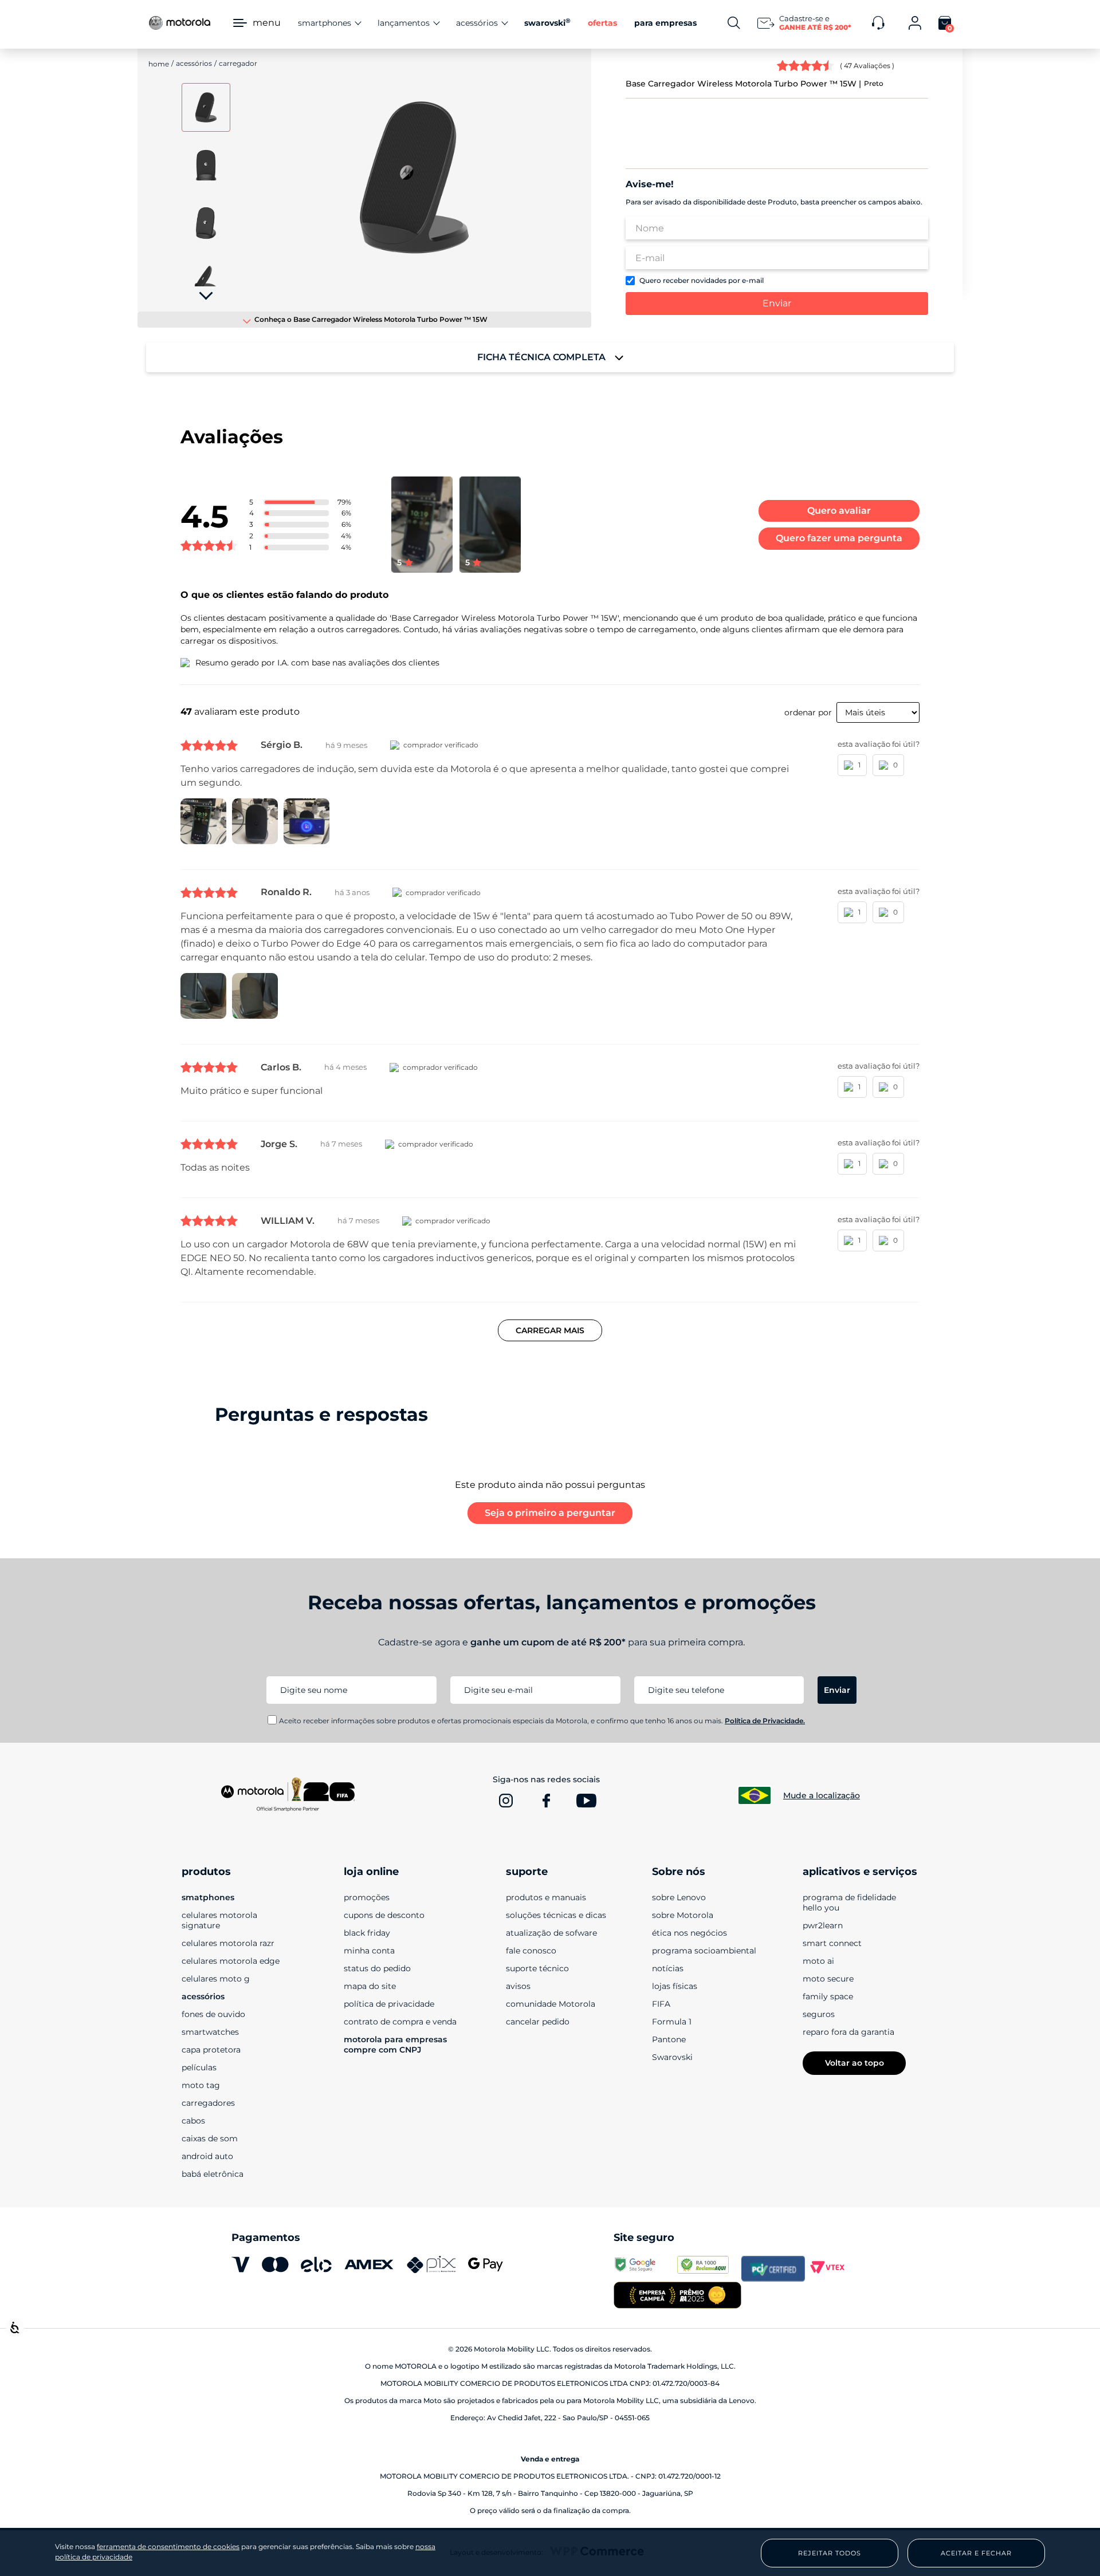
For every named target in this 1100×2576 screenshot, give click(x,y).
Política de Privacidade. (765, 1721)
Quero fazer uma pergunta (839, 538)
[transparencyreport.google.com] (645, 2268)
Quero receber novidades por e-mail (702, 281)
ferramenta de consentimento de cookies (168, 2547)
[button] (414, 179)
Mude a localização (822, 1795)
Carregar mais (550, 1330)
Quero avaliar (839, 511)
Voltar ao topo (855, 2063)
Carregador (238, 63)
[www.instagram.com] (506, 1801)
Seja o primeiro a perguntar (550, 1513)
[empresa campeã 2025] (677, 2296)
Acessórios (194, 63)
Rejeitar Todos (830, 2553)
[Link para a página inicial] (159, 64)
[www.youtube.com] (586, 1801)
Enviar (777, 303)
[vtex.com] (837, 2268)
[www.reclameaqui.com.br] (709, 2268)
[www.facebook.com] (546, 1801)
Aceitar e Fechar (976, 2553)
